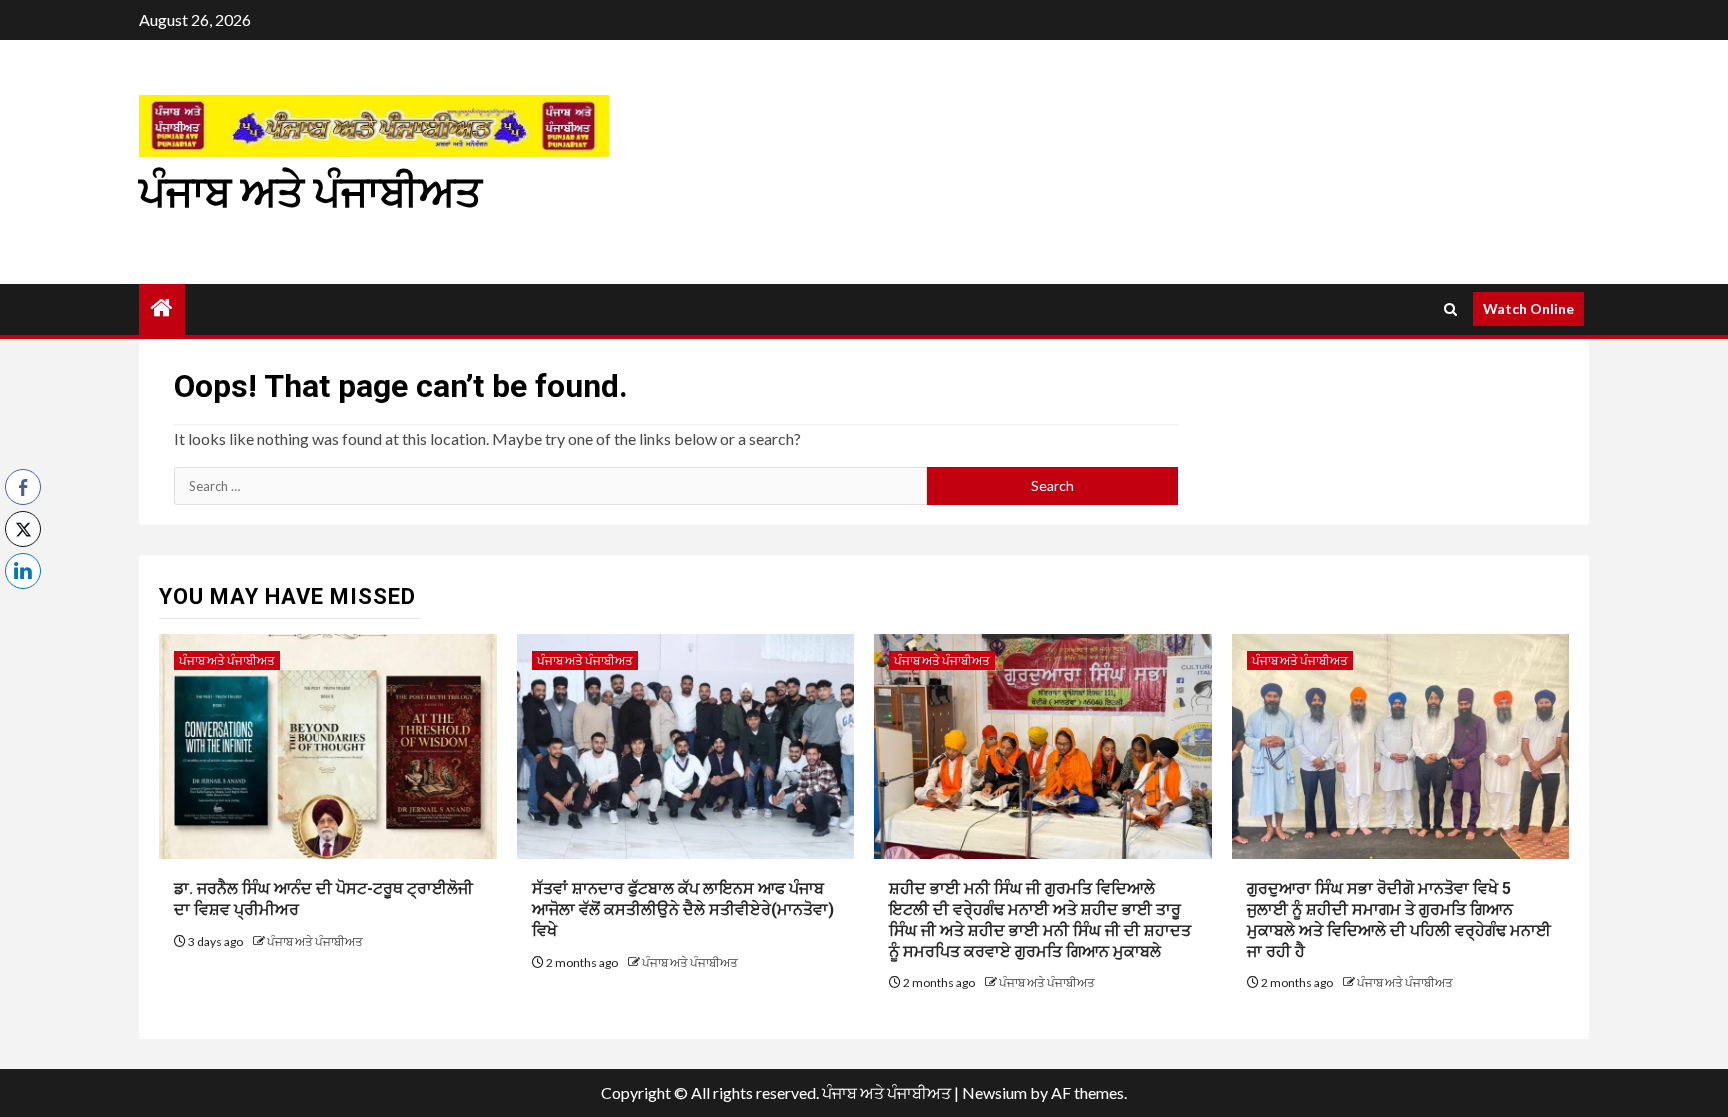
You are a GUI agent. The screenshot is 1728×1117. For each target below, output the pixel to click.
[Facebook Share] (23, 487)
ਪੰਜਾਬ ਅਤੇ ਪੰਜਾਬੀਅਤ (310, 192)
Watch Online (1528, 308)
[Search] (1450, 309)
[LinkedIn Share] (23, 571)
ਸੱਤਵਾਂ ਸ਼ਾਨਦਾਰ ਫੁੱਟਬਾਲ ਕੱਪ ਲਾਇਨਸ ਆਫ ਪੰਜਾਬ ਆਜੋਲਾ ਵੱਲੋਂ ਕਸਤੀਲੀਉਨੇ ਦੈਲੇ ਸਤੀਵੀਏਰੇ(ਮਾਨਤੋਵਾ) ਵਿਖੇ (683, 909)
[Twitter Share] (23, 529)
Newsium (994, 1092)
